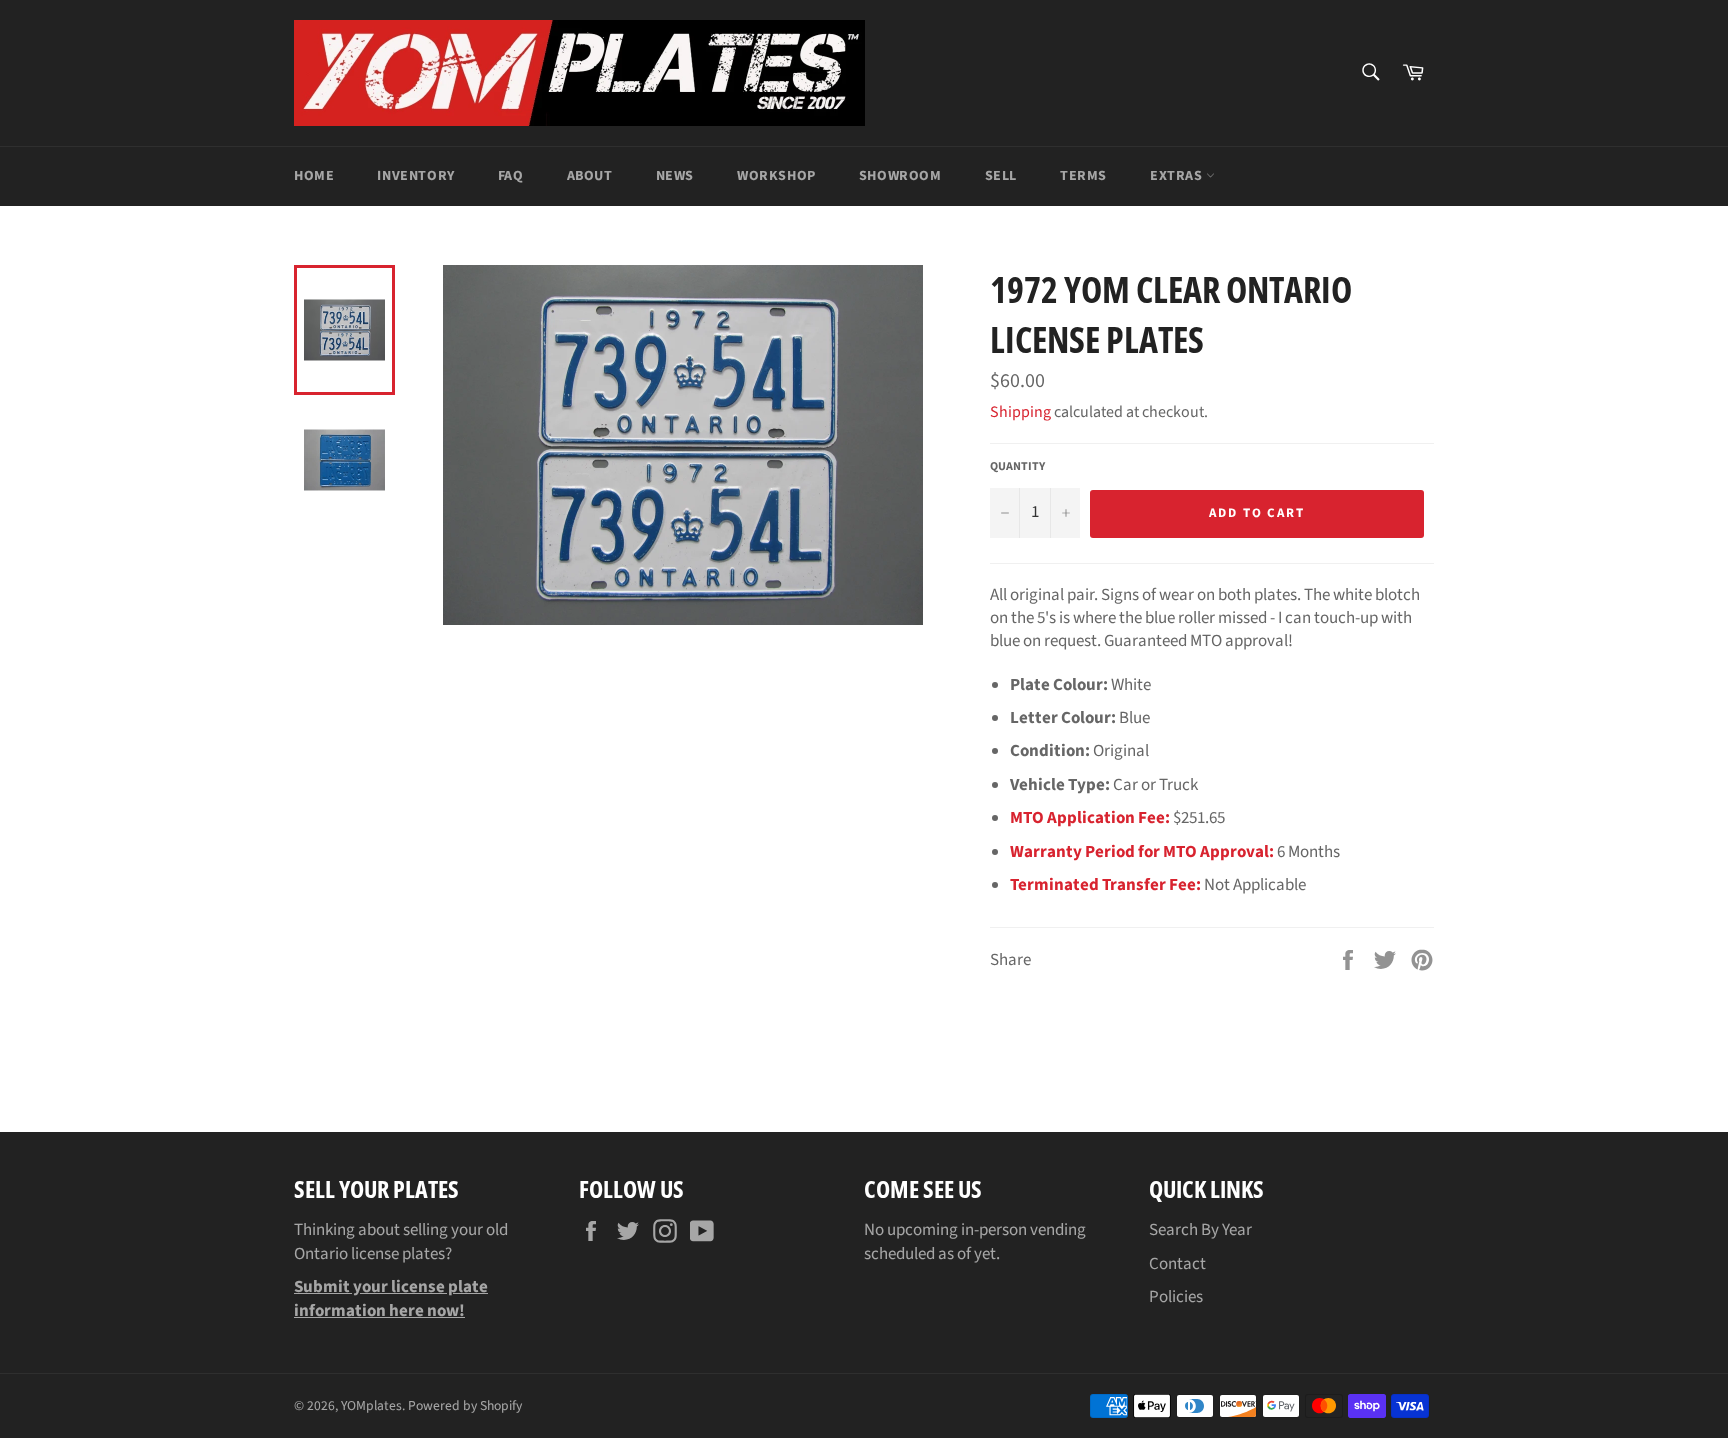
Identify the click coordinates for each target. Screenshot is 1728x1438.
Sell (1001, 176)
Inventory (415, 176)
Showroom (900, 176)
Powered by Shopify (465, 1405)
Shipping (1020, 412)
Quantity (1017, 467)
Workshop (776, 176)
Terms (1083, 176)
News (675, 176)
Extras (1178, 176)
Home (314, 176)
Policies (1176, 1297)
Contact (1177, 1264)
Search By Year (1200, 1230)
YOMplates (371, 1405)
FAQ (511, 176)
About (590, 176)
